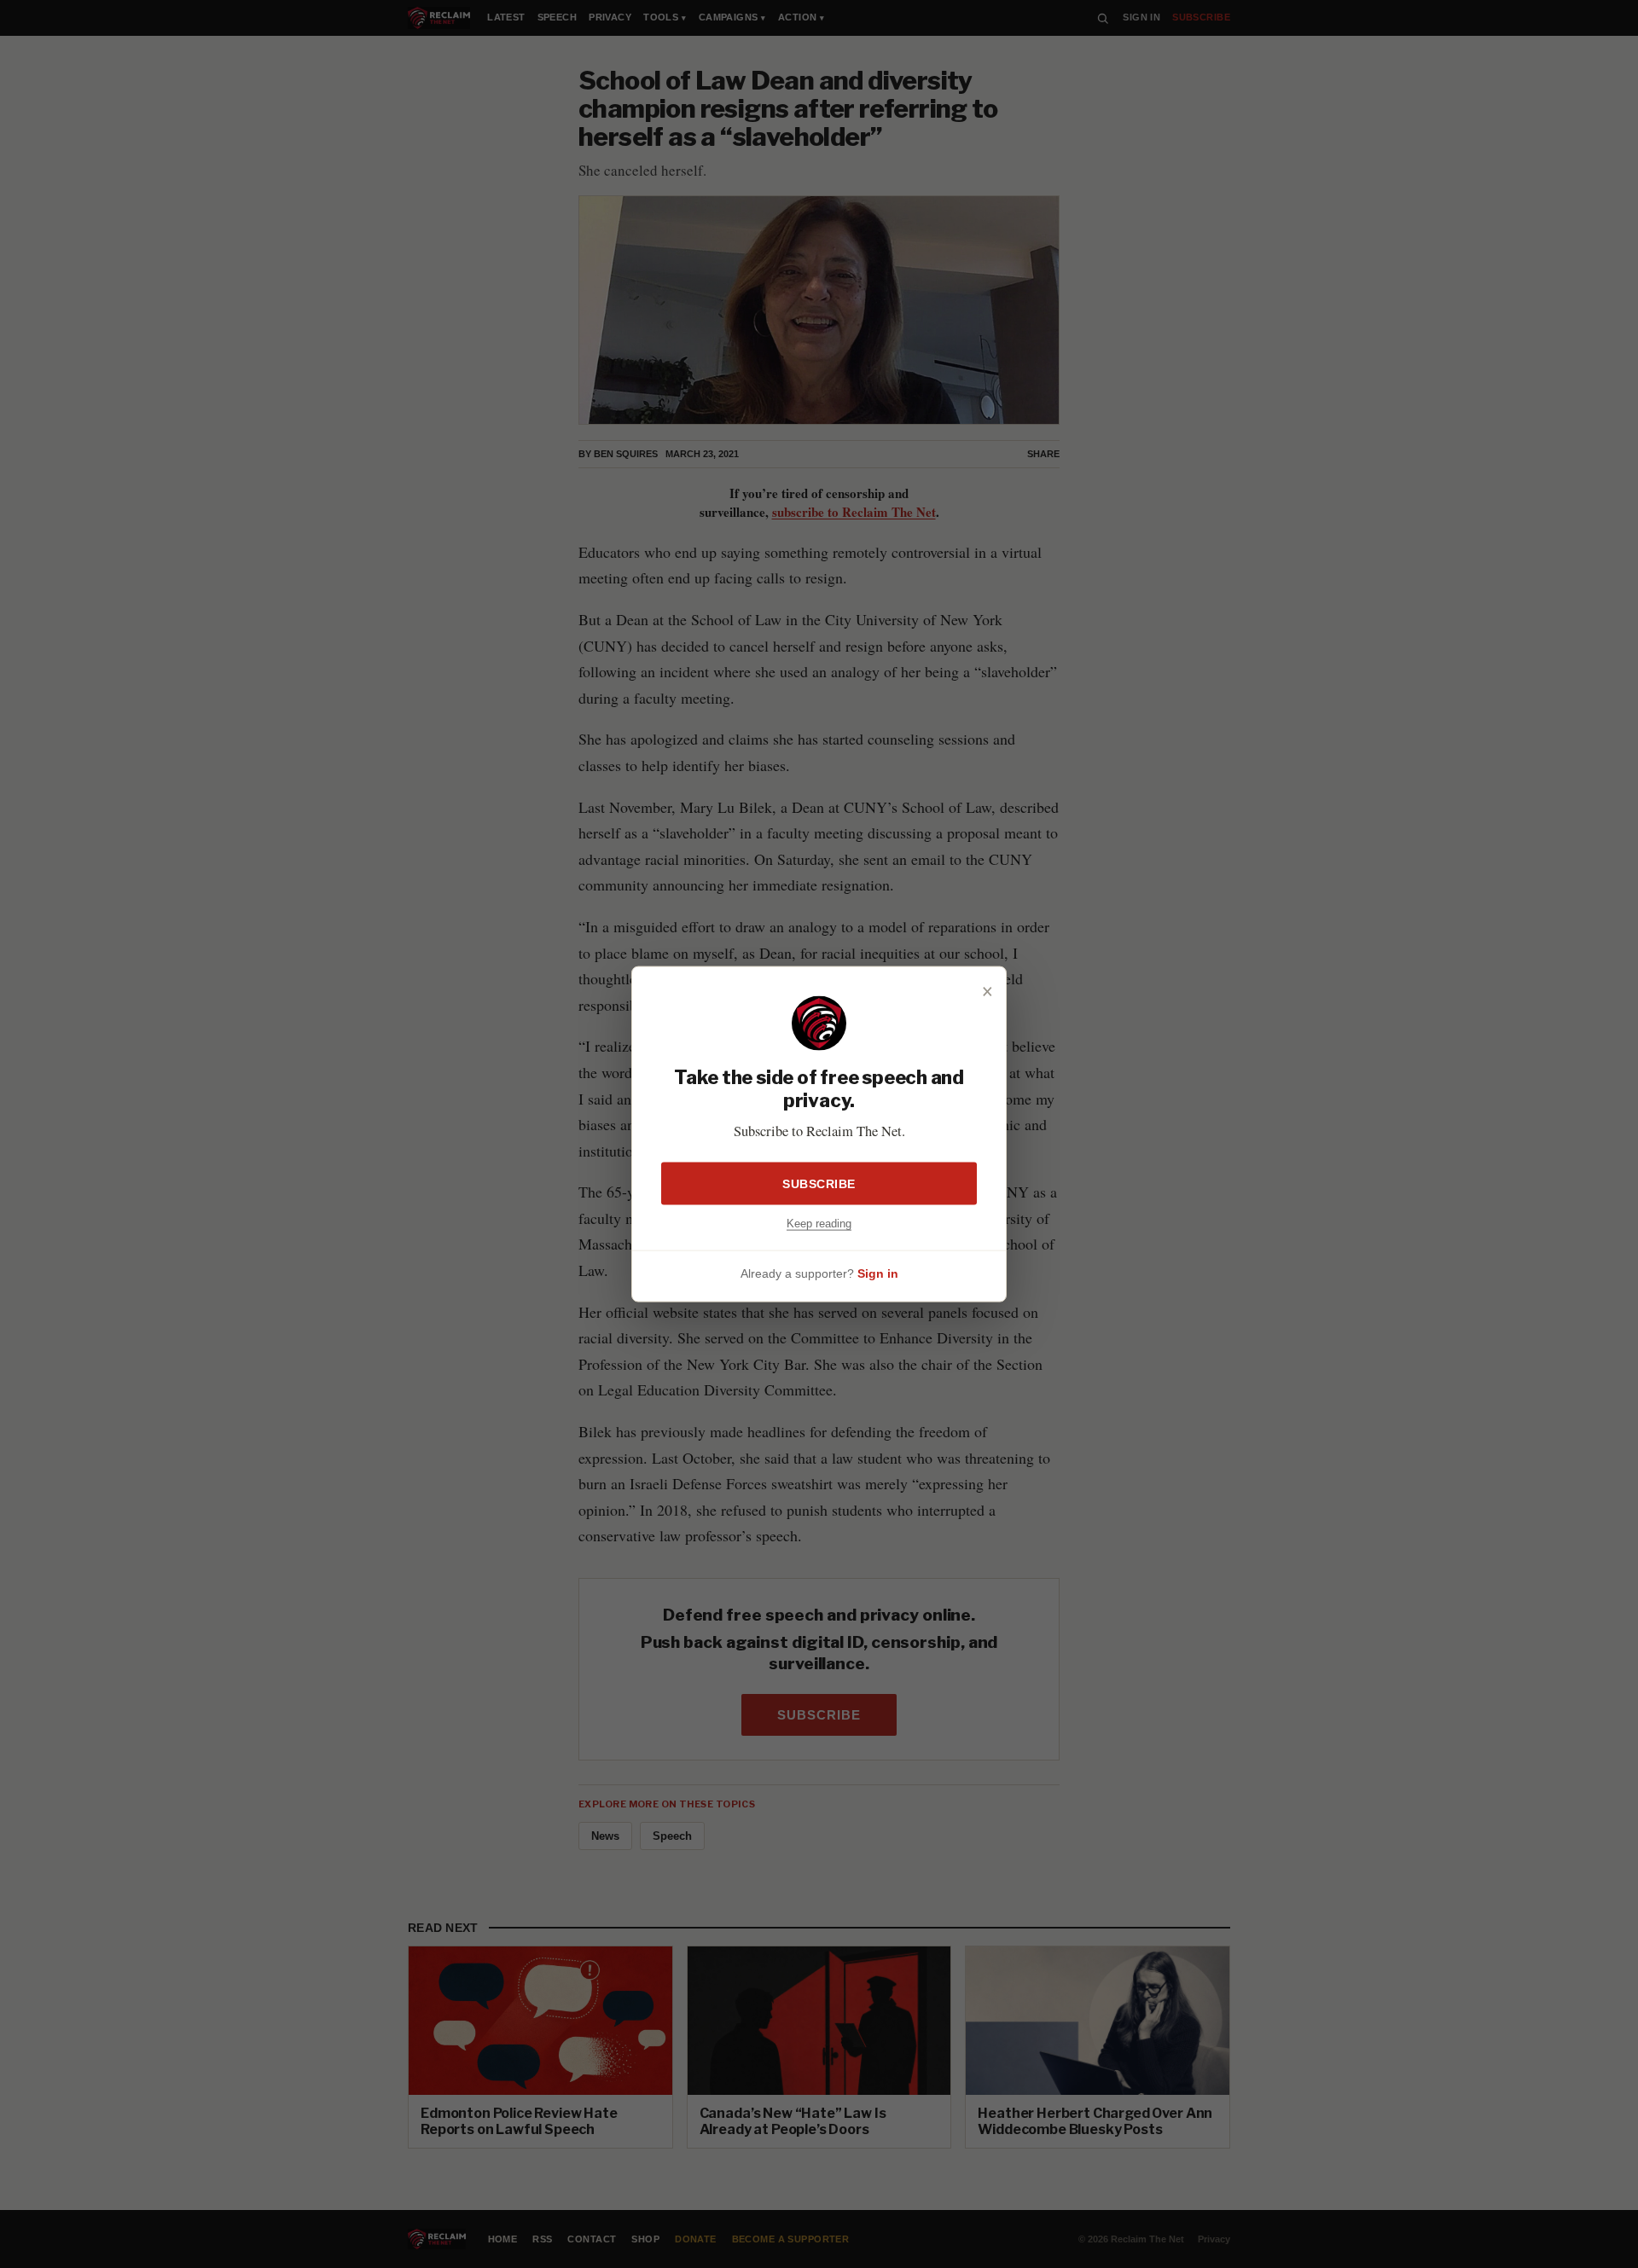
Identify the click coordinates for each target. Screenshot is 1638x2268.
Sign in (878, 1273)
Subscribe (819, 1183)
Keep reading (819, 1223)
